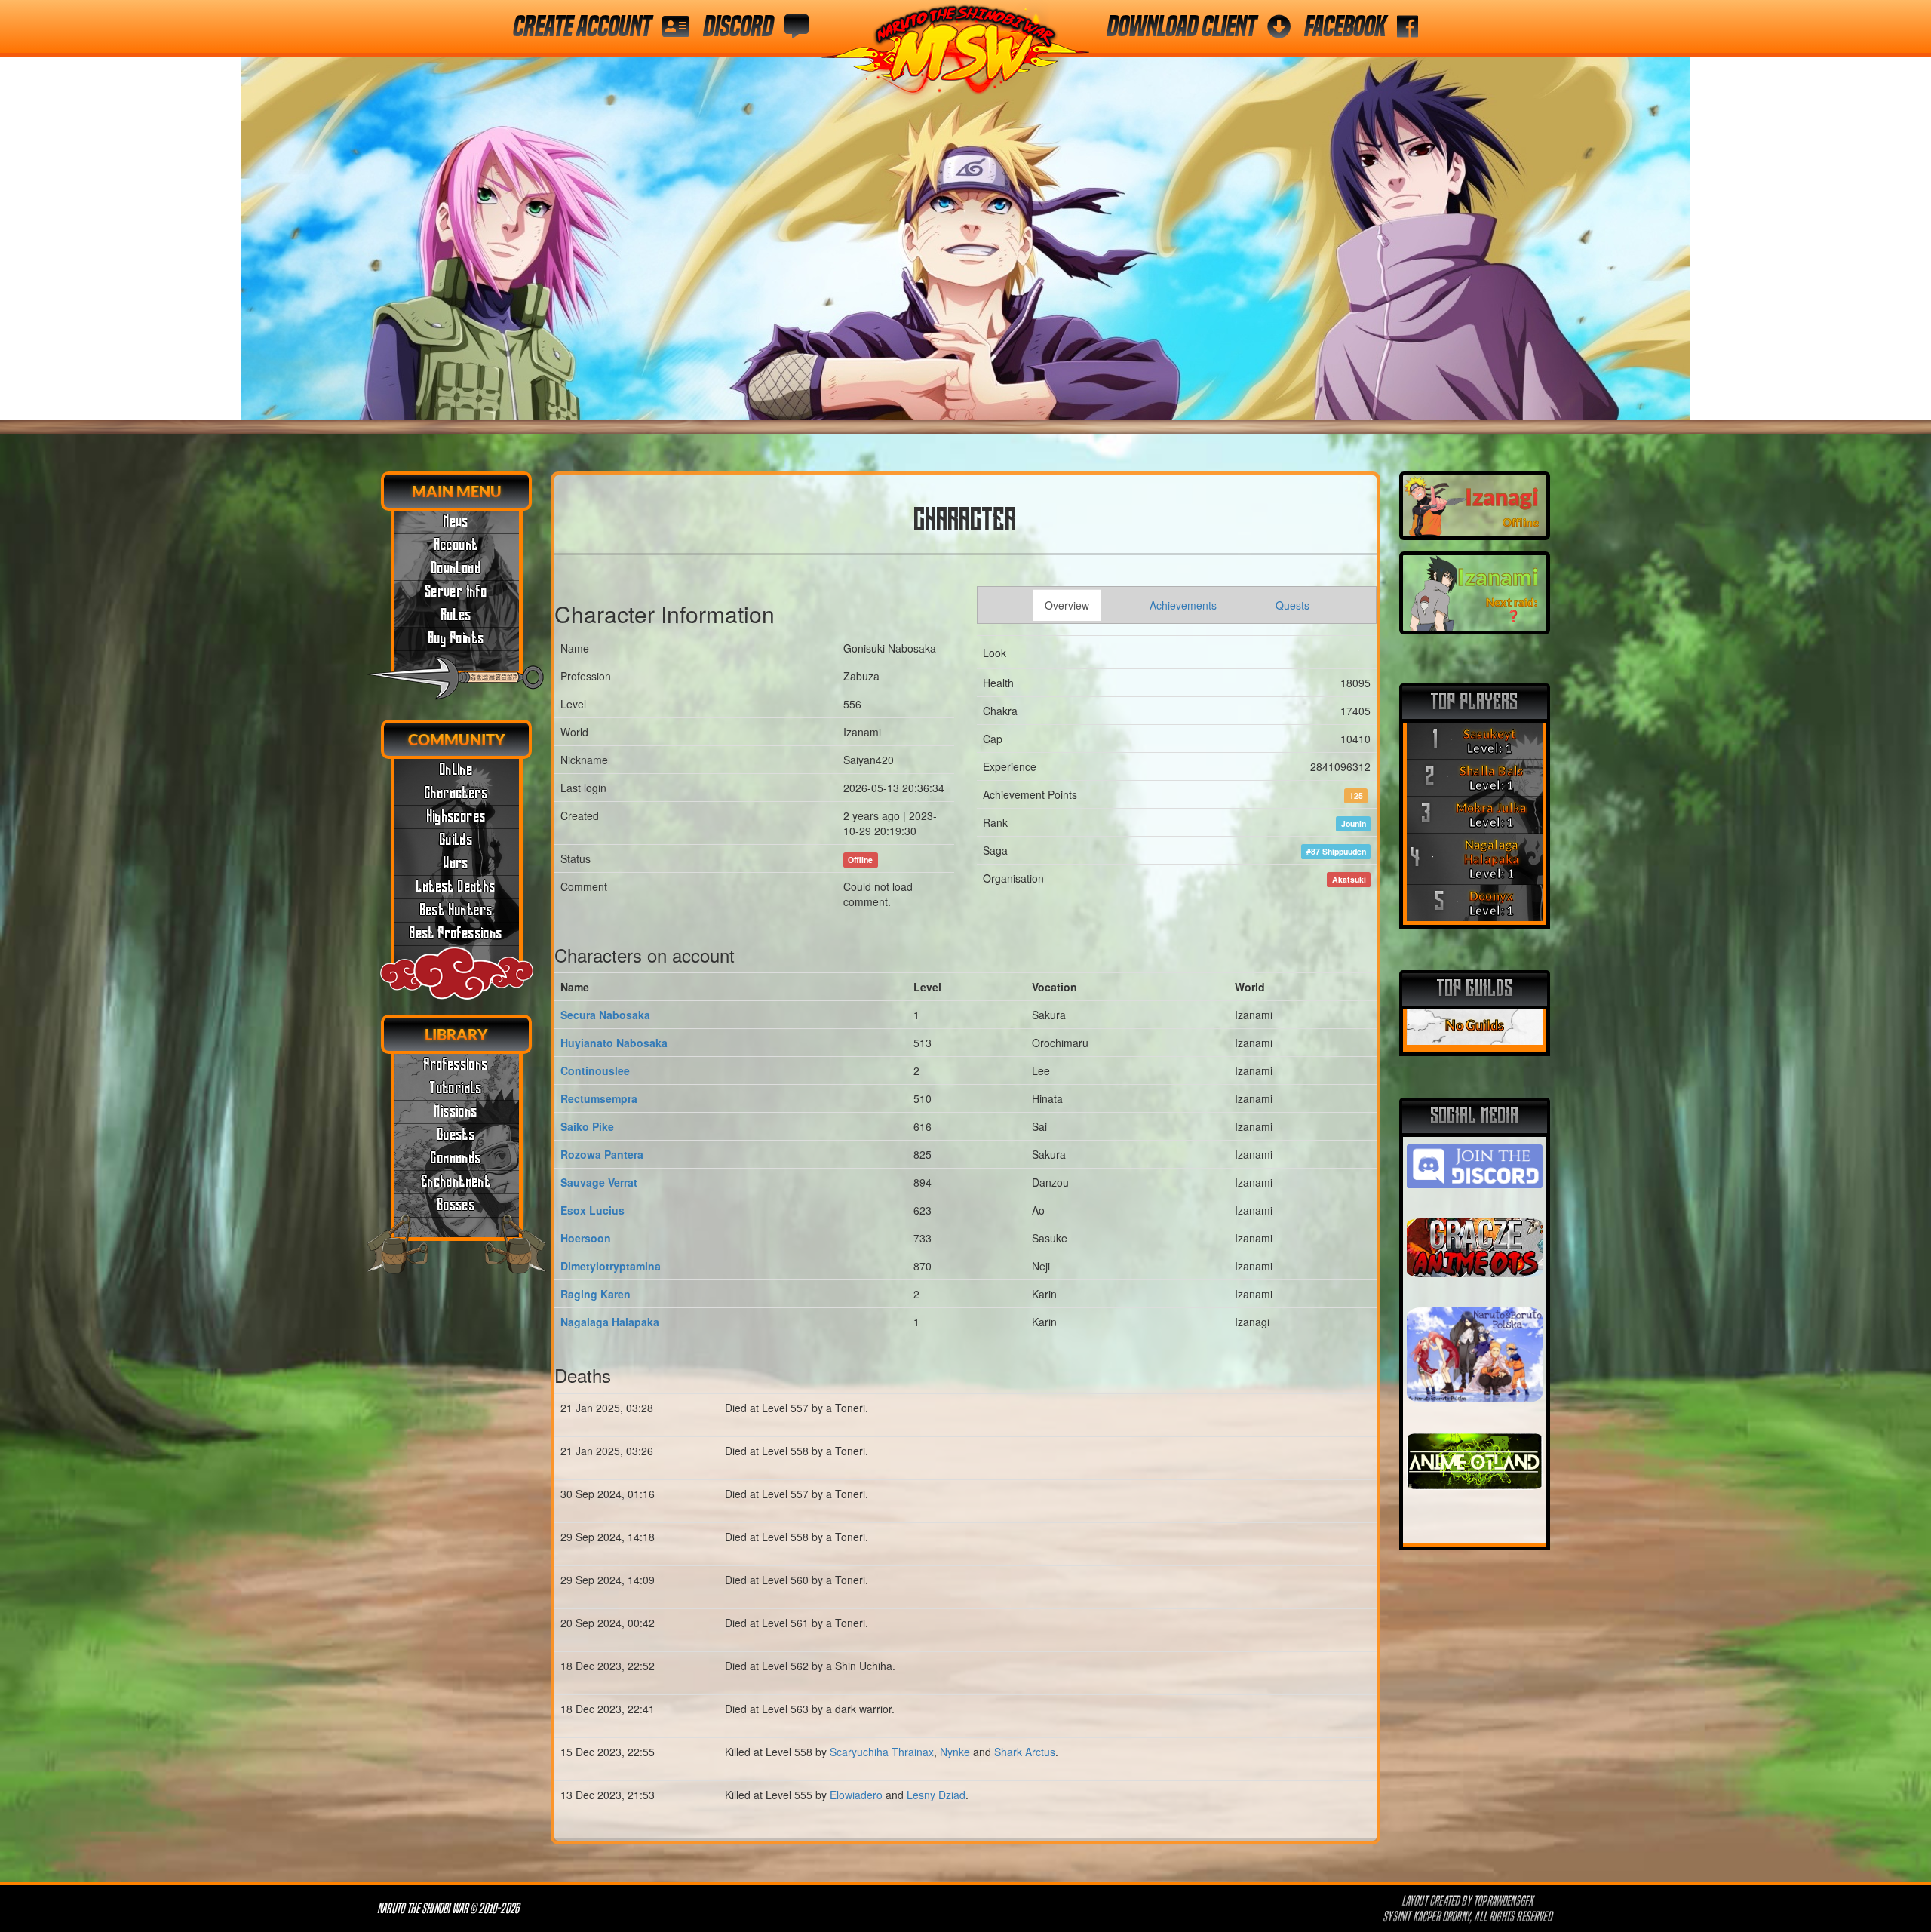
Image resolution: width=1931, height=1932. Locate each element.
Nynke (955, 1752)
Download (456, 569)
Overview (1067, 605)
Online (456, 770)
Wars (456, 864)
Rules (457, 616)
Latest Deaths (456, 887)
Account (457, 545)
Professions (456, 1065)
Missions (456, 1112)
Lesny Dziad (936, 1795)
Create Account (582, 26)
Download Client (1181, 26)
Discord (738, 26)
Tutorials (456, 1089)
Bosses (456, 1206)
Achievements (1183, 605)
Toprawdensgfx (1504, 1901)
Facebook (1345, 26)
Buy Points (457, 639)
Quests (456, 1135)
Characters (456, 794)
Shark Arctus (1025, 1752)
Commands (456, 1159)
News (456, 522)
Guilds (456, 840)
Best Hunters (457, 911)
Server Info (456, 592)
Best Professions (456, 934)
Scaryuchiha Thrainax (882, 1752)
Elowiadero (856, 1795)
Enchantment (456, 1182)
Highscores (457, 817)
